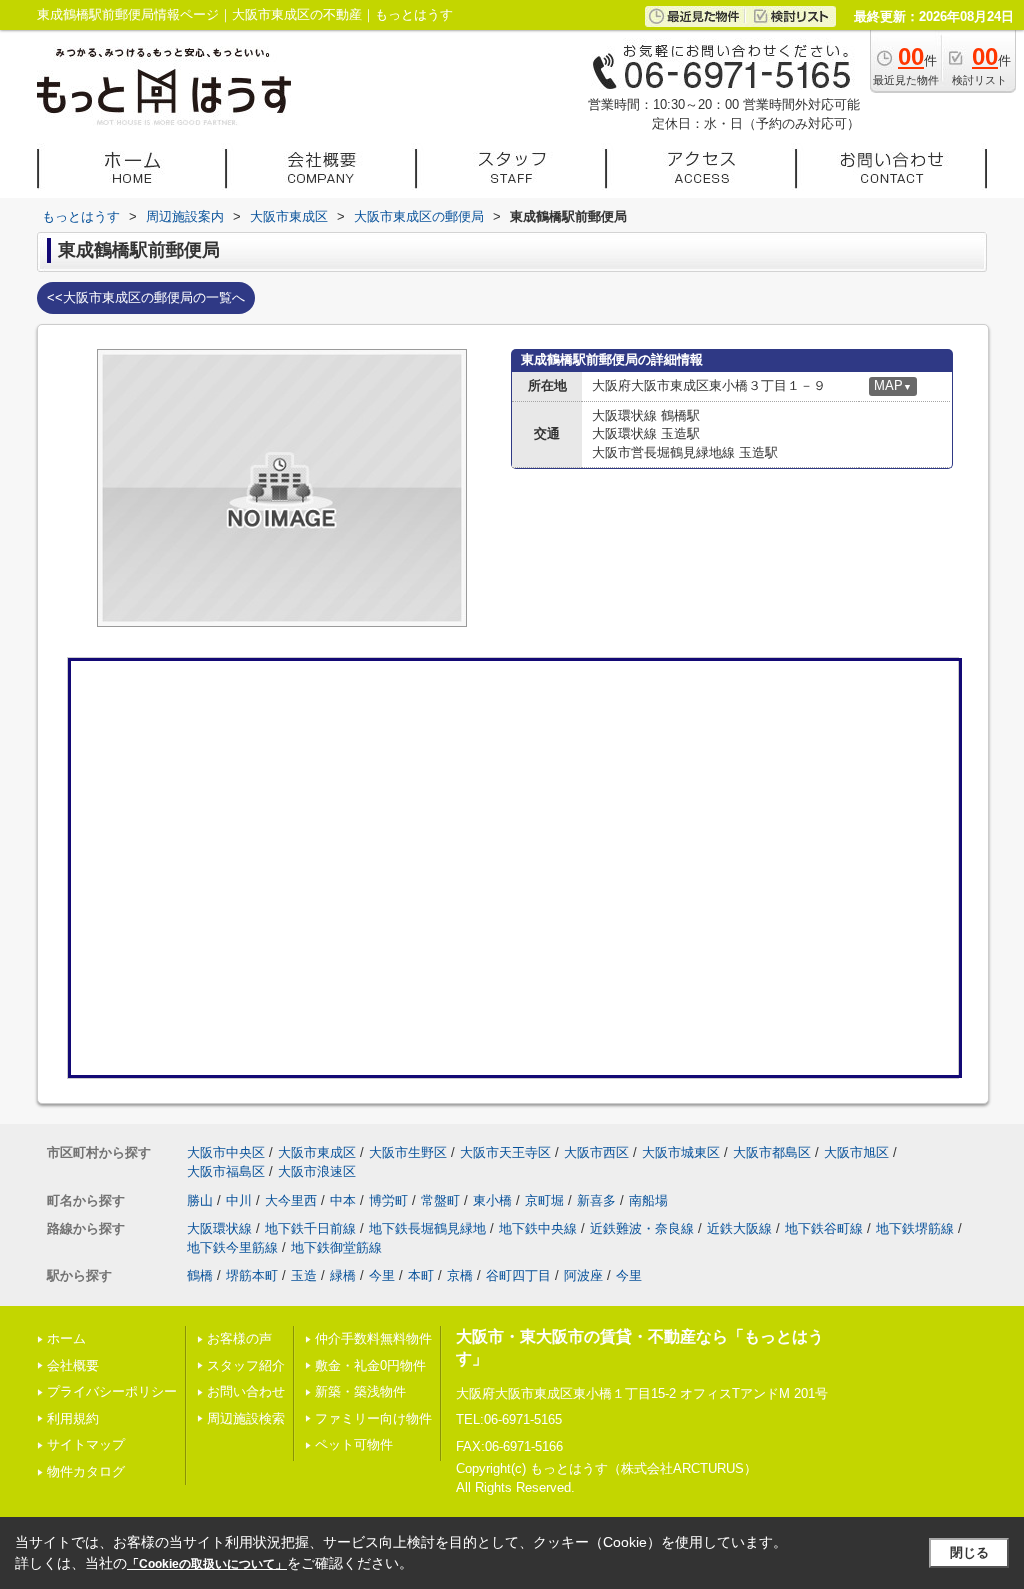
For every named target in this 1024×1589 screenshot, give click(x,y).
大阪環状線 (219, 1228)
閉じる (969, 1552)
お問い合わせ (246, 1391)
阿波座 (583, 1275)
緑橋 (343, 1275)
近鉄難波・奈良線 (642, 1228)
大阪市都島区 (772, 1152)
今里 (382, 1275)
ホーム (66, 1338)
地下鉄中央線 (538, 1228)
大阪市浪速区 (317, 1171)
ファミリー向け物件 (373, 1418)
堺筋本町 (252, 1275)
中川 (239, 1200)
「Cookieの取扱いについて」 (207, 1564)
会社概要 (73, 1365)
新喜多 (596, 1200)
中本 (343, 1200)
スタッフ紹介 (246, 1365)
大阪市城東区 (681, 1152)
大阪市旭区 (856, 1152)
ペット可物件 (354, 1444)
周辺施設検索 (246, 1418)
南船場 (648, 1200)
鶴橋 (200, 1275)
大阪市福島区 (226, 1171)
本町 (421, 1275)
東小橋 (492, 1200)
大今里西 (291, 1200)
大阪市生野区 (408, 1152)
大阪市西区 (596, 1152)
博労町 (388, 1200)
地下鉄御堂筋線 (336, 1247)
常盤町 (440, 1200)
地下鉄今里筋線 (232, 1247)
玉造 (304, 1275)
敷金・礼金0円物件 (370, 1365)
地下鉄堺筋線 (915, 1228)
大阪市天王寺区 (505, 1152)
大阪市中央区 (226, 1152)
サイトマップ (86, 1444)
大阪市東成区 (317, 1152)
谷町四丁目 (518, 1275)
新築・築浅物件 (360, 1391)
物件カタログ (86, 1471)
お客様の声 (239, 1338)
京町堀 (544, 1200)
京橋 (460, 1275)
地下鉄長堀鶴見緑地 (427, 1228)
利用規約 (73, 1418)
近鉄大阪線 (739, 1228)
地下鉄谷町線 (824, 1228)
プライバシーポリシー (112, 1391)
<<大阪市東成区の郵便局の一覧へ (146, 297)
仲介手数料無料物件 (373, 1338)
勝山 (200, 1200)
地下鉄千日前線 (310, 1228)
